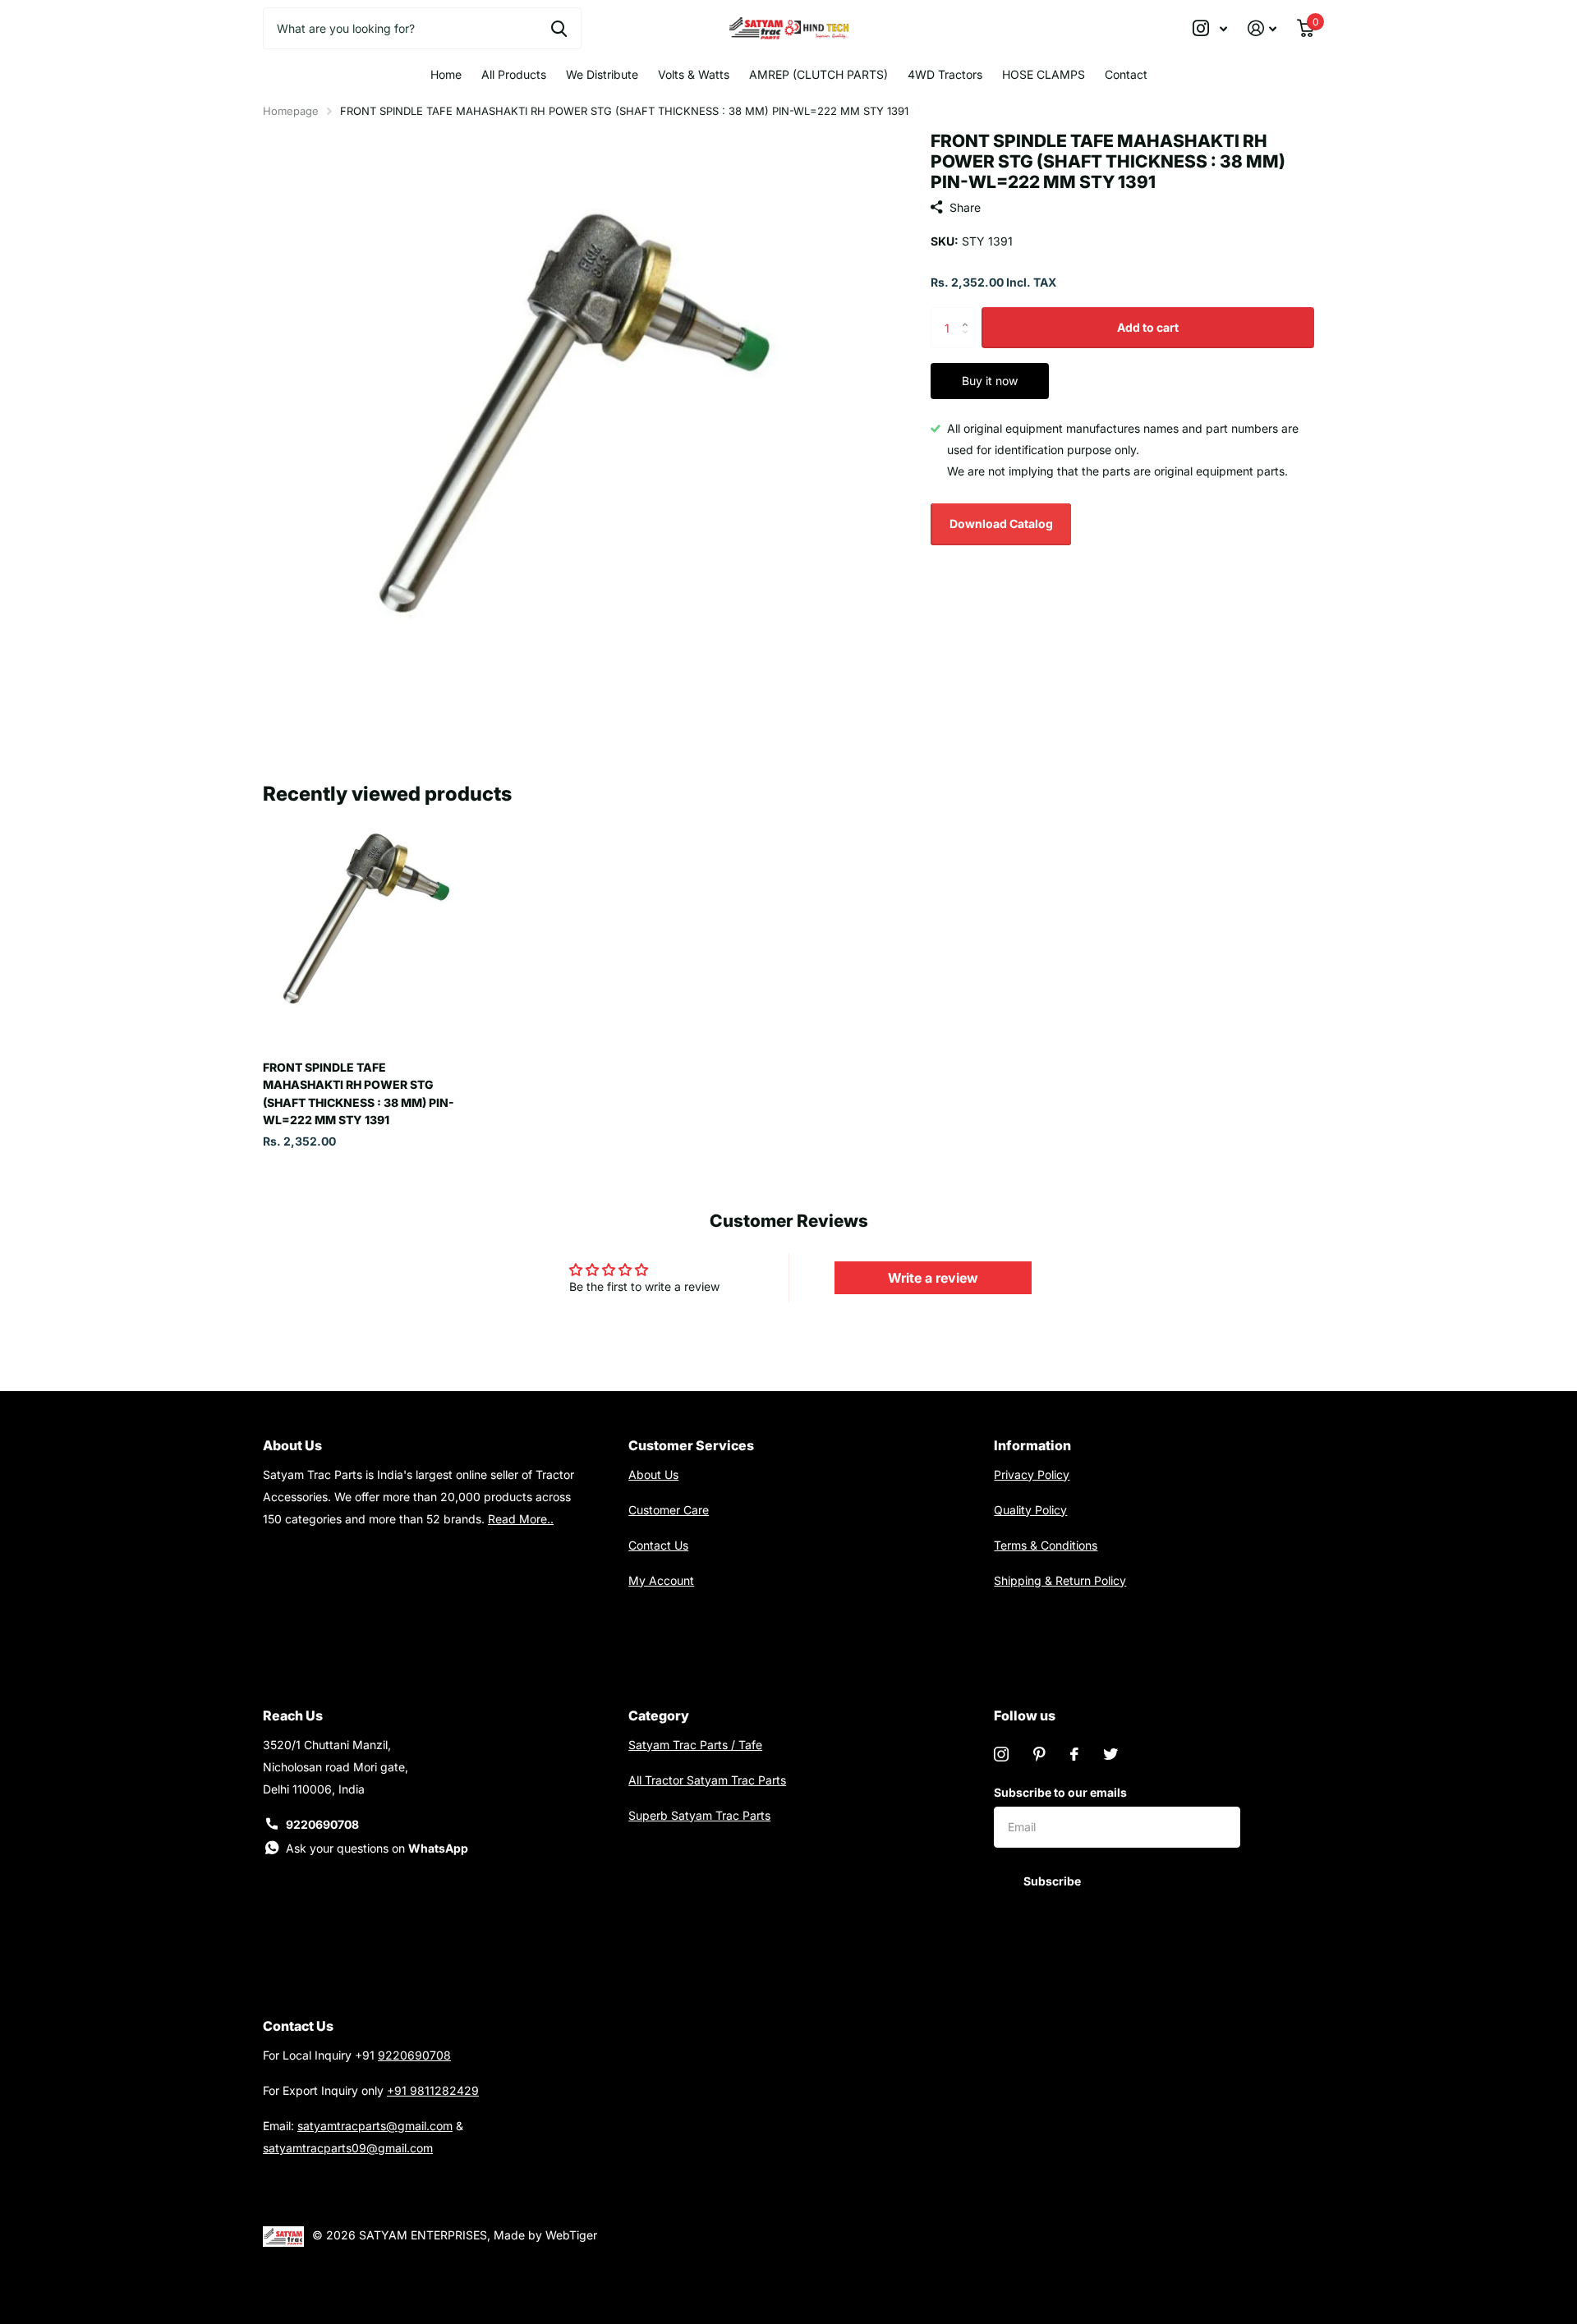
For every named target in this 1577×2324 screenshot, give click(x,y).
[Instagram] (1001, 1754)
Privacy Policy (1032, 1474)
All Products (514, 74)
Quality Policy (1030, 1510)
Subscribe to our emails (1060, 1792)
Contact (1126, 74)
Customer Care (669, 1510)
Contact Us (658, 1545)
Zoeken (559, 28)
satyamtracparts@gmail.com (375, 2126)
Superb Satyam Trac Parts (699, 1815)
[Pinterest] (1039, 1754)
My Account (661, 1580)
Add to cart (1148, 327)
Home (446, 74)
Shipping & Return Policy (1060, 1580)
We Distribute (602, 74)
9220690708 (322, 1824)
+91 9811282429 (433, 2090)
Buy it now (990, 381)
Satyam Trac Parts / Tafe (695, 1745)
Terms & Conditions (1046, 1545)
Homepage (291, 111)
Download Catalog (1001, 524)
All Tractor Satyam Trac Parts (707, 1780)
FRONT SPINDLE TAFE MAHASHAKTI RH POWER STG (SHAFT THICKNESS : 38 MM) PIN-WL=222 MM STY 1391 (359, 1093)
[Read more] (1210, 28)
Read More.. (521, 1519)
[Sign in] (1262, 28)
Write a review (933, 1278)
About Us (653, 1474)
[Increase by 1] (969, 313)
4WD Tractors (945, 74)
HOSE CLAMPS (1044, 74)
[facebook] (1074, 1754)
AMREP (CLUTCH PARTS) (818, 74)
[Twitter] (1110, 1754)
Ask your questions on (377, 1848)
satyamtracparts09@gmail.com (348, 2148)
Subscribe (1053, 1881)
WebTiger (571, 2235)
